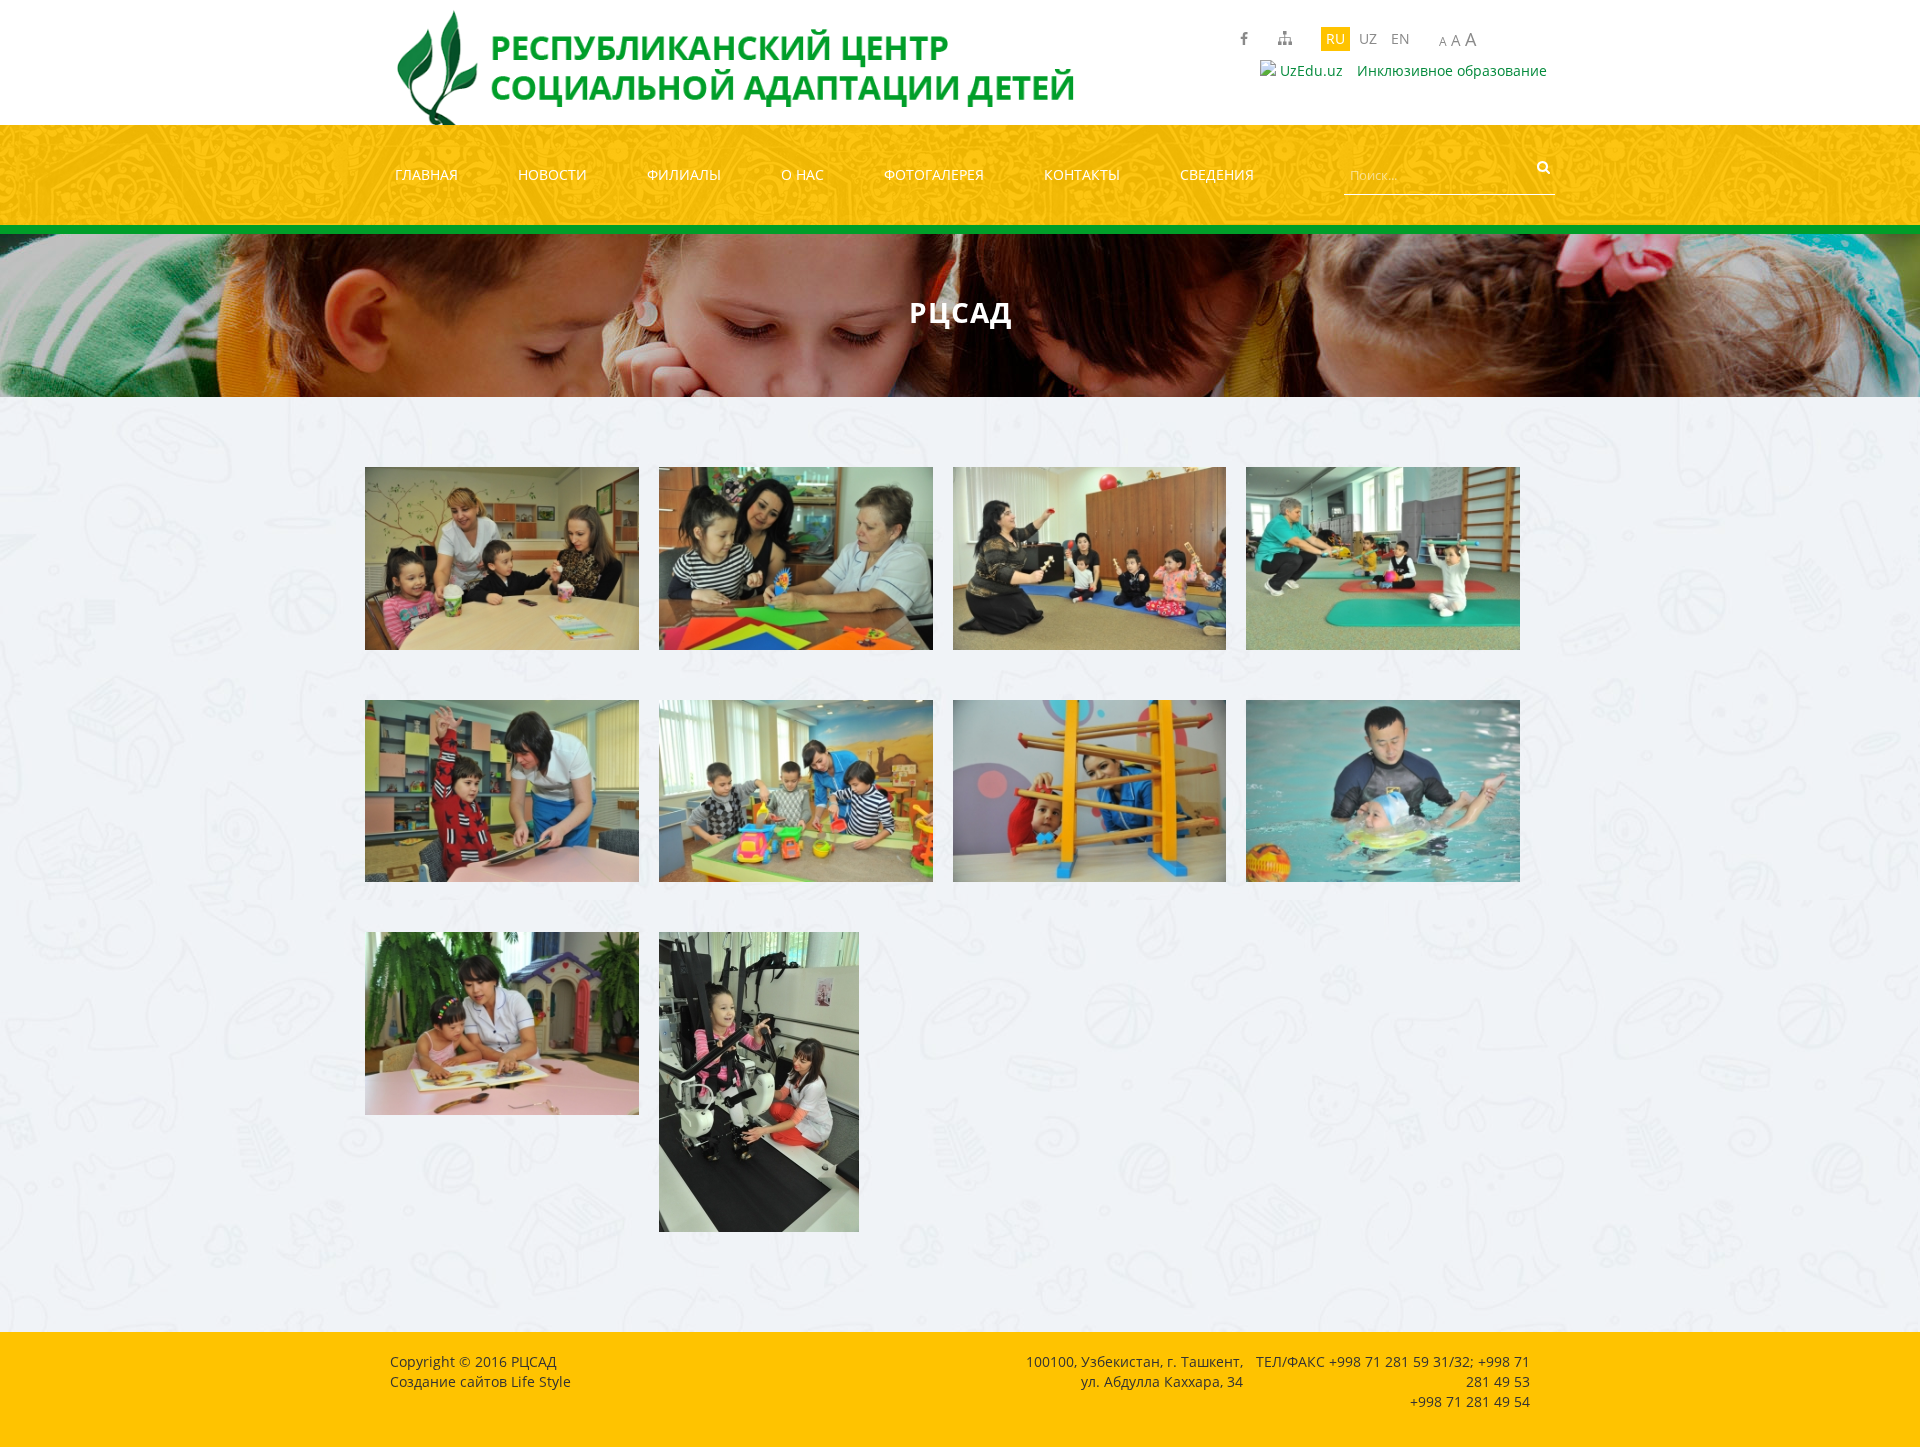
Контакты (1082, 174)
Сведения (1217, 174)
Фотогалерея (934, 174)
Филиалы (684, 174)
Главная (426, 174)
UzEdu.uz (1309, 70)
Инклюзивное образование (1452, 70)
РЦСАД (534, 1361)
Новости (552, 174)
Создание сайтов (448, 1381)
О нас (802, 174)
